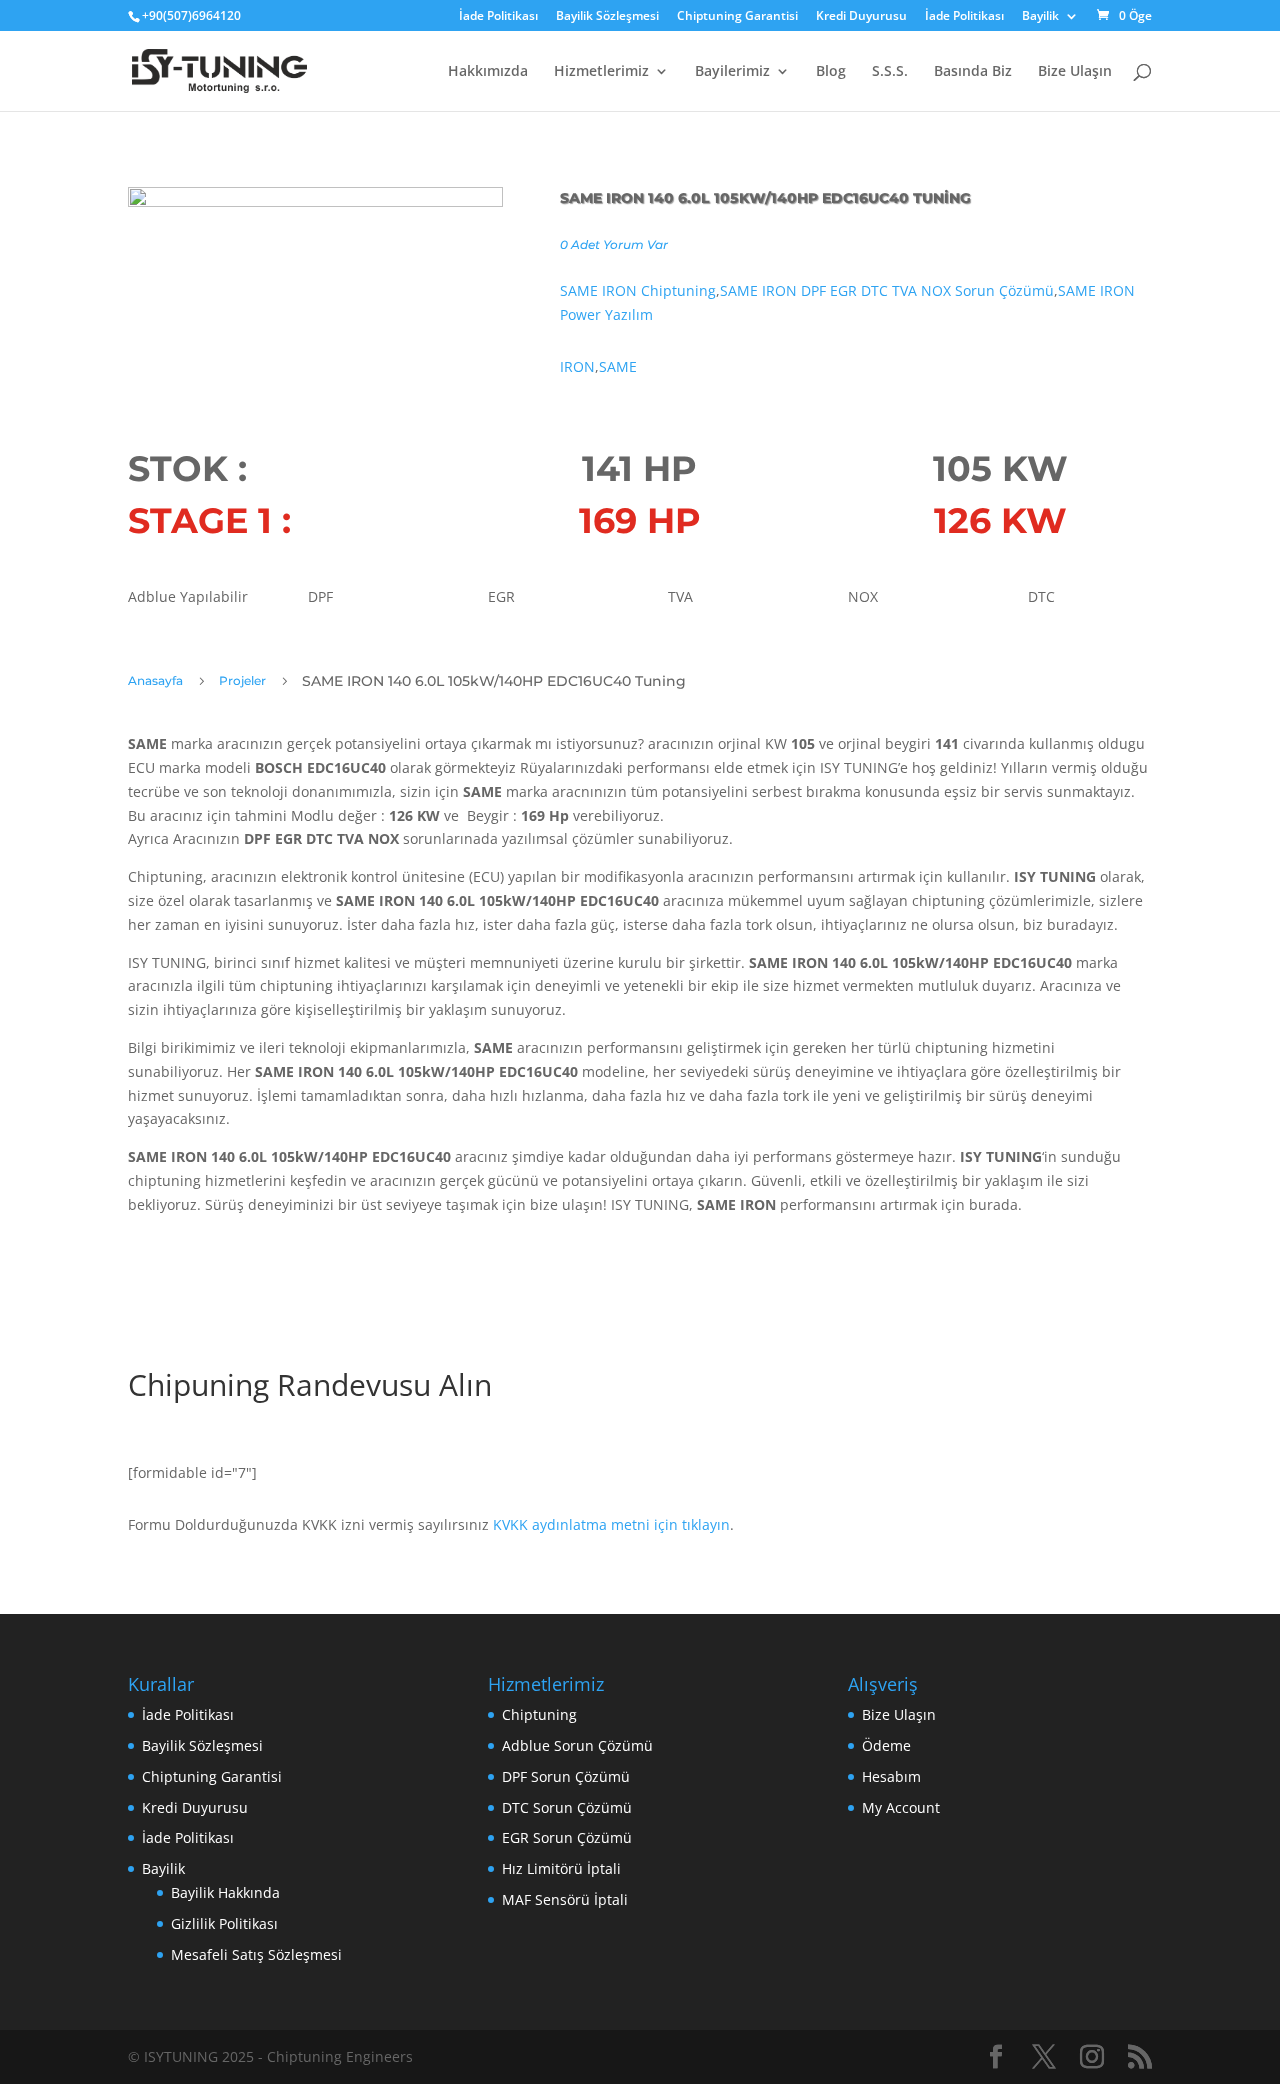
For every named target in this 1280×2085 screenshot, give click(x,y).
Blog (831, 72)
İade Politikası (498, 17)
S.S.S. (890, 72)
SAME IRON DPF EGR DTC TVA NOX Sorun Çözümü (887, 290)
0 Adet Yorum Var (614, 244)
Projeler (242, 680)
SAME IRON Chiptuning (638, 290)
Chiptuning (539, 1714)
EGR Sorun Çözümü (567, 1837)
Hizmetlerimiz (601, 72)
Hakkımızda (488, 72)
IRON (577, 366)
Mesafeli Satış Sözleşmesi (256, 1954)
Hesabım (891, 1776)
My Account (901, 1807)
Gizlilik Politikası (224, 1923)
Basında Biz (973, 72)
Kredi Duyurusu (861, 17)
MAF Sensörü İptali (565, 1899)
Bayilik (1040, 17)
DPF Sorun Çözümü (566, 1776)
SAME (618, 366)
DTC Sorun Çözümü (567, 1807)
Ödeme (886, 1745)
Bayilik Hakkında (225, 1892)
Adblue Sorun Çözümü (577, 1745)
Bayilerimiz (732, 72)
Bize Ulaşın (1075, 72)
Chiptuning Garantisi (737, 17)
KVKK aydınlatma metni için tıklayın (611, 1524)
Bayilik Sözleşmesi (607, 17)
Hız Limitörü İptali (561, 1868)
